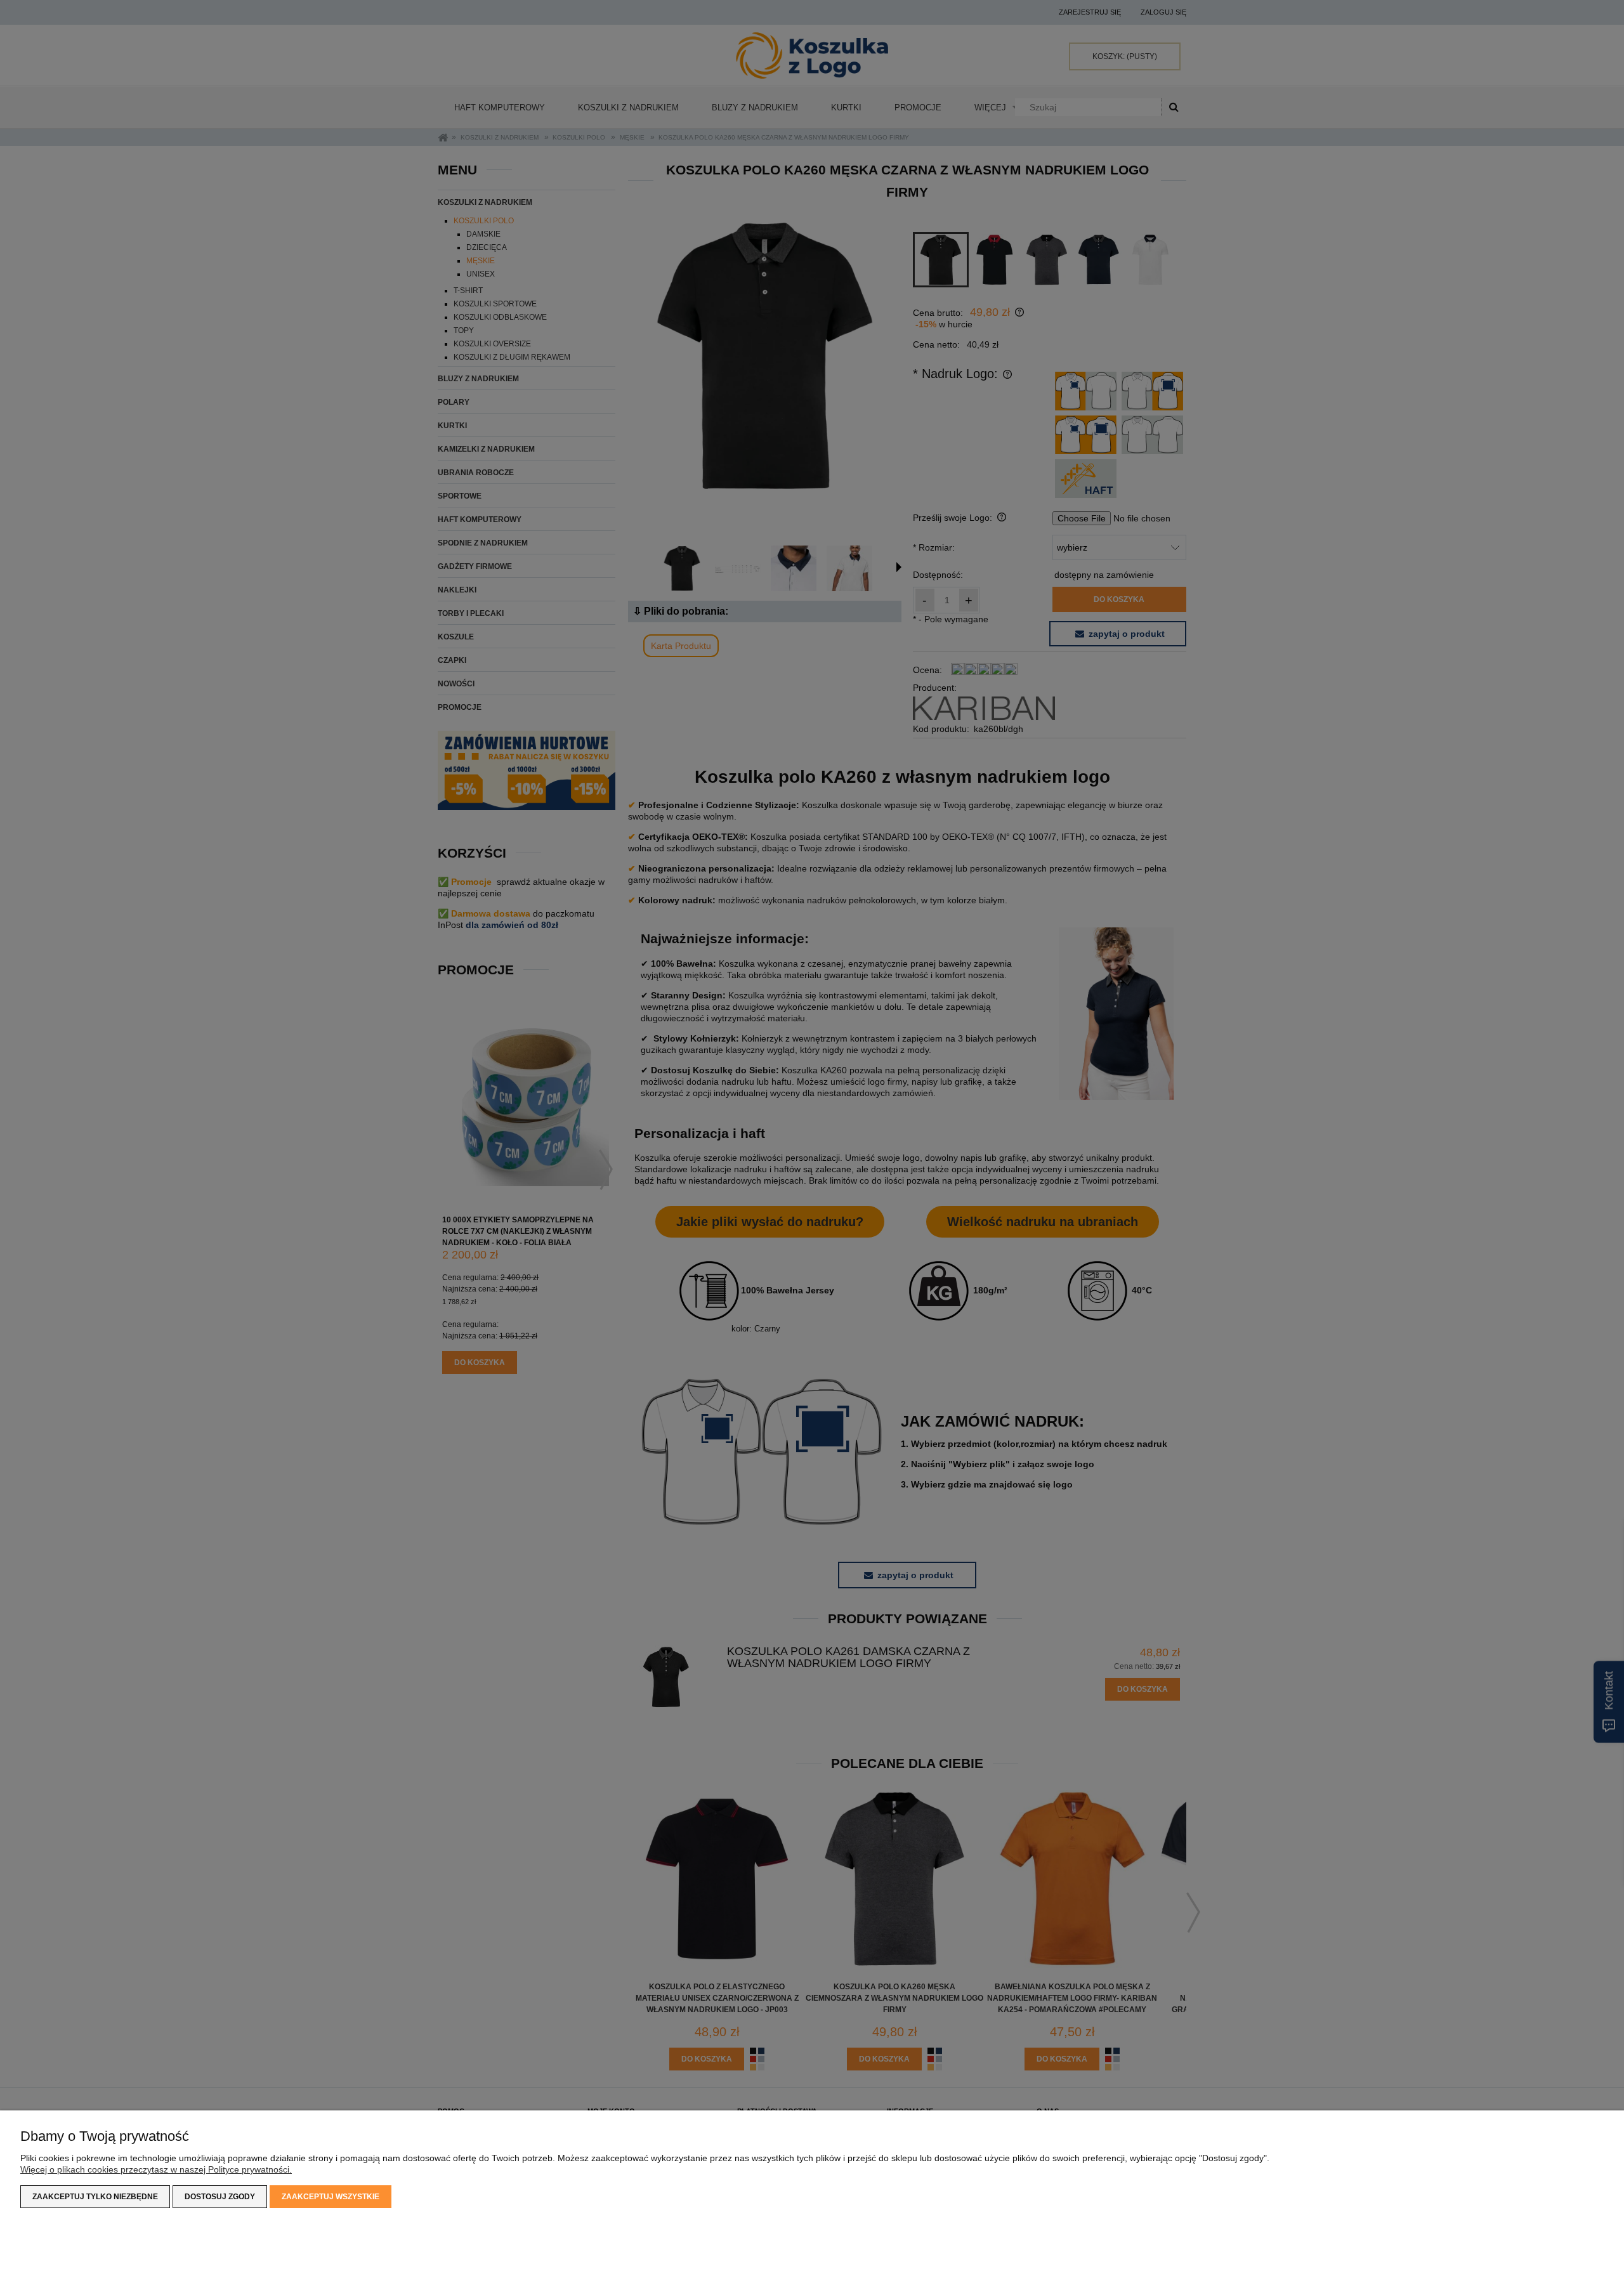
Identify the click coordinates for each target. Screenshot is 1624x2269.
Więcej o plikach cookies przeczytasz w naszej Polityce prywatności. (156, 2169)
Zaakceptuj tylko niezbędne (95, 2197)
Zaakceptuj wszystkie (331, 2197)
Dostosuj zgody (220, 2197)
